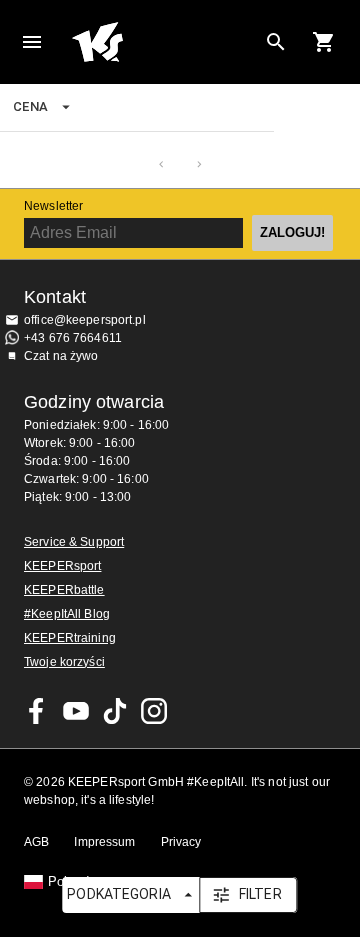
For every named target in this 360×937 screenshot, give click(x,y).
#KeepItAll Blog (67, 614)
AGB (36, 842)
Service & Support (74, 542)
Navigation (32, 42)
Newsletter (53, 206)
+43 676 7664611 (73, 338)
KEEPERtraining (70, 638)
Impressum (104, 842)
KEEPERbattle (64, 590)
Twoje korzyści (64, 662)
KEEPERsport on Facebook (37, 711)
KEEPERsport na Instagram (154, 711)
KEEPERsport (62, 566)
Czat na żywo (61, 356)
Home (164, 42)
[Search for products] (276, 42)
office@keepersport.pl (85, 320)
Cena (31, 106)
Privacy (181, 842)
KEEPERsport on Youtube (76, 711)
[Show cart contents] (324, 42)
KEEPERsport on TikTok (115, 711)
